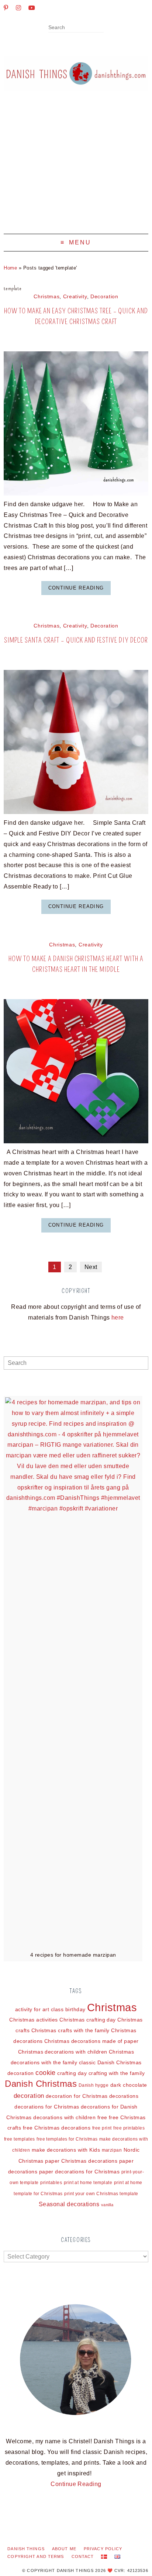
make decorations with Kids (66, 2150)
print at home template (88, 2183)
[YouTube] (32, 8)
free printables (129, 2128)
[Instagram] (18, 8)
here (118, 1317)
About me (64, 2549)
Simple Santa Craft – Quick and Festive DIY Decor (76, 640)
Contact (83, 2556)
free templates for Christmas (67, 2139)
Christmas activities (34, 2020)
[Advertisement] (76, 168)
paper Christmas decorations (81, 2161)
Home (10, 268)
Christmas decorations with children (63, 2052)
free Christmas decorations (57, 2128)
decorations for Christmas (47, 2107)
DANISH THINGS (26, 2549)
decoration (29, 2096)
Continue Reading (76, 588)
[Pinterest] (6, 8)
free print (102, 2128)
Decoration (104, 297)
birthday (75, 2009)
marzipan (112, 2150)
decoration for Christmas (77, 2096)
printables (51, 2183)
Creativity (75, 297)
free (102, 2117)
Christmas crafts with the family (70, 2030)
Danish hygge (94, 2085)
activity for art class (39, 2009)
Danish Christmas (41, 2084)
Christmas (46, 297)
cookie (46, 2073)
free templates (20, 2139)
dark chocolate (129, 2085)
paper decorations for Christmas (80, 2172)
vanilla (107, 2205)
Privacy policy (103, 2549)
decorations (124, 2096)
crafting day (72, 2073)
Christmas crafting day (88, 2020)
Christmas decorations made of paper (91, 2041)
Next (91, 1267)
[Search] (101, 28)
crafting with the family (117, 2073)
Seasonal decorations (69, 2204)
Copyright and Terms (36, 2556)
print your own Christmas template (101, 2194)
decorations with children (64, 2117)
